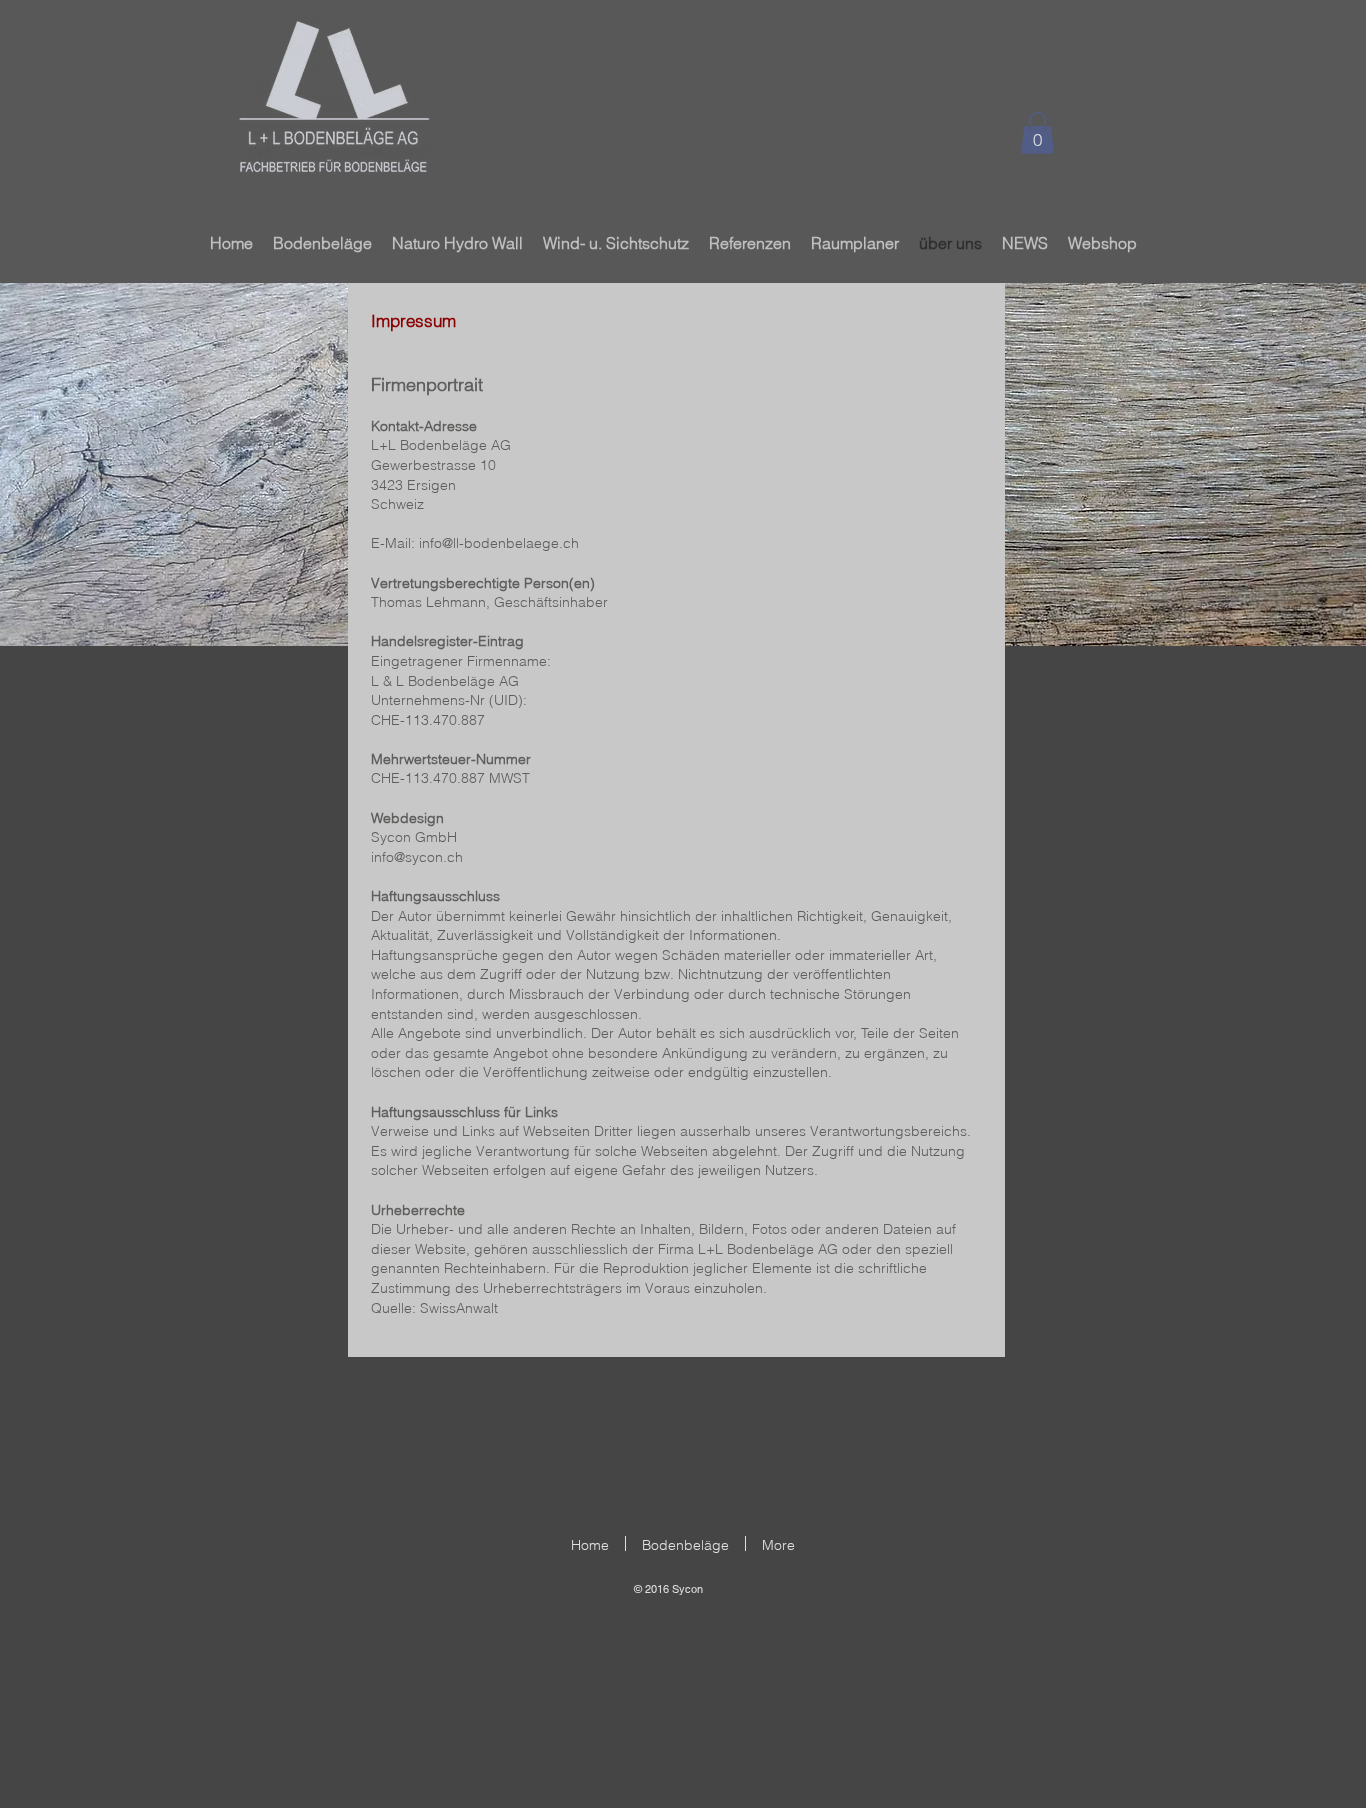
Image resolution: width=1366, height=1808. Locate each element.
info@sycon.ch (417, 857)
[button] (1037, 133)
